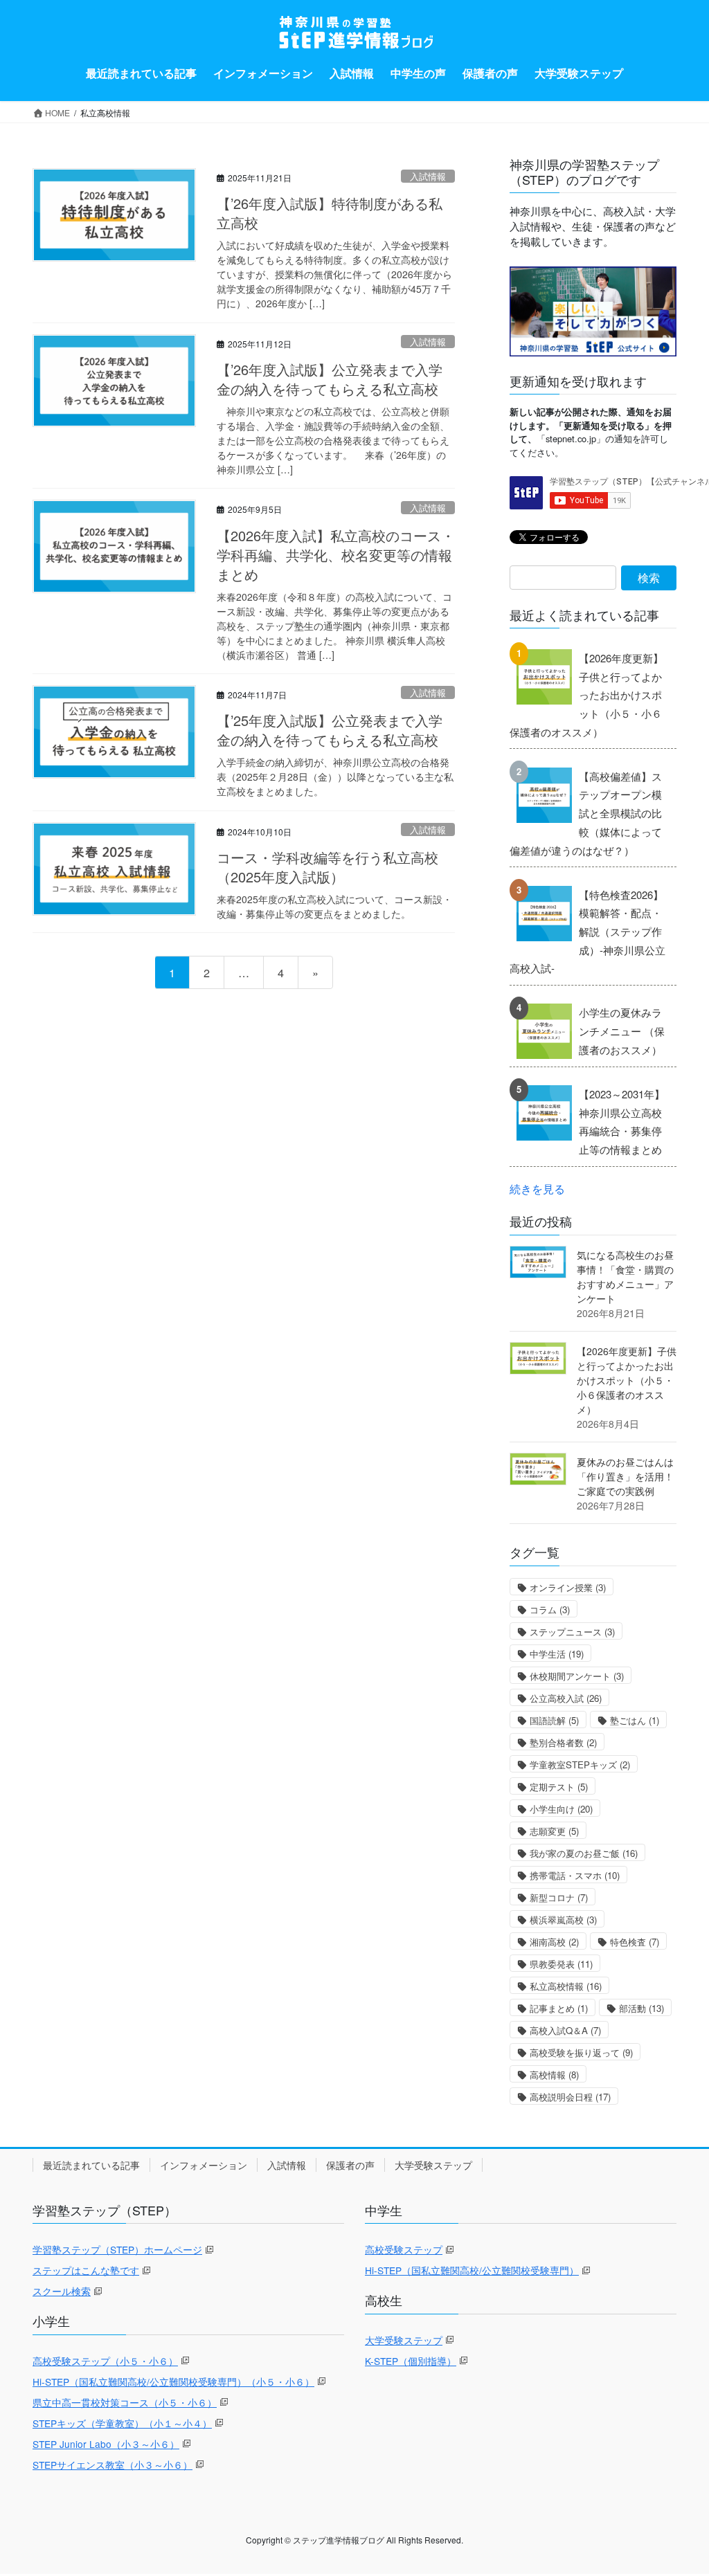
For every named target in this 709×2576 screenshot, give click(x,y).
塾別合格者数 (563, 1742)
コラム (550, 1609)
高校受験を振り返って (581, 2052)
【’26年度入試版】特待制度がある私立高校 (330, 213)
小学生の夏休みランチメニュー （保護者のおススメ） (622, 1031)
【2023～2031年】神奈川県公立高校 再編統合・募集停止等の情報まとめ (622, 1122)
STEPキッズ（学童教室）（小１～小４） (122, 2423)
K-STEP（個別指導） (411, 2361)
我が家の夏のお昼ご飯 (584, 1853)
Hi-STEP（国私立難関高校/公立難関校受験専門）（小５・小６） (173, 2382)
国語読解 (554, 1720)
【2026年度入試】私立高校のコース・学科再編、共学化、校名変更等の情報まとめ (336, 555)
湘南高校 (554, 1942)
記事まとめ (559, 2008)
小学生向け (561, 1809)
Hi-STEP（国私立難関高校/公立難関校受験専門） (472, 2270)
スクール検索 (62, 2291)
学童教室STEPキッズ (580, 1765)
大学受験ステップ (433, 2165)
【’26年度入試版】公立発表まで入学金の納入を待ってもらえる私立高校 (330, 379)
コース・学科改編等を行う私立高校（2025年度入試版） (327, 867)
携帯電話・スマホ (575, 1875)
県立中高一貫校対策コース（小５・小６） (125, 2402)
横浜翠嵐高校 (563, 1920)
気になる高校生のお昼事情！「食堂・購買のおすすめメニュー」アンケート (625, 1277)
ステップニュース (572, 1632)
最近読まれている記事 (91, 2165)
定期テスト (559, 1787)
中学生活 (557, 1654)
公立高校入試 (566, 1698)
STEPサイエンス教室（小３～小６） (113, 2465)
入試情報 (428, 176)
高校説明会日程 (570, 2097)
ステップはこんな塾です (86, 2270)
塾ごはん (635, 1720)
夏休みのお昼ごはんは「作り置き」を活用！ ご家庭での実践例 (625, 1476)
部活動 (641, 2008)
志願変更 (554, 1831)
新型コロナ (559, 1897)
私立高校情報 (566, 1986)
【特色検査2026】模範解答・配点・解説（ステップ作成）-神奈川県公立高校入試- (587, 932)
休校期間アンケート (577, 1676)
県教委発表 (561, 1964)
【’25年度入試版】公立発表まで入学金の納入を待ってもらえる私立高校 (330, 730)
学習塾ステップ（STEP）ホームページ (117, 2249)
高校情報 (554, 2075)
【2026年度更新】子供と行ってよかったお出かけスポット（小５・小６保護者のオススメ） (586, 695)
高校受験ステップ (404, 2249)
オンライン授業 (568, 1587)
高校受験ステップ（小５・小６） (105, 2361)
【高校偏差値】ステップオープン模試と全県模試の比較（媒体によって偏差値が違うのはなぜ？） (586, 813)
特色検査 (635, 1942)
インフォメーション (204, 2165)
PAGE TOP (679, 2485)
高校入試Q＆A (565, 2030)
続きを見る (537, 1188)
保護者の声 (350, 2165)
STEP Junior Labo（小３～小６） (106, 2444)
